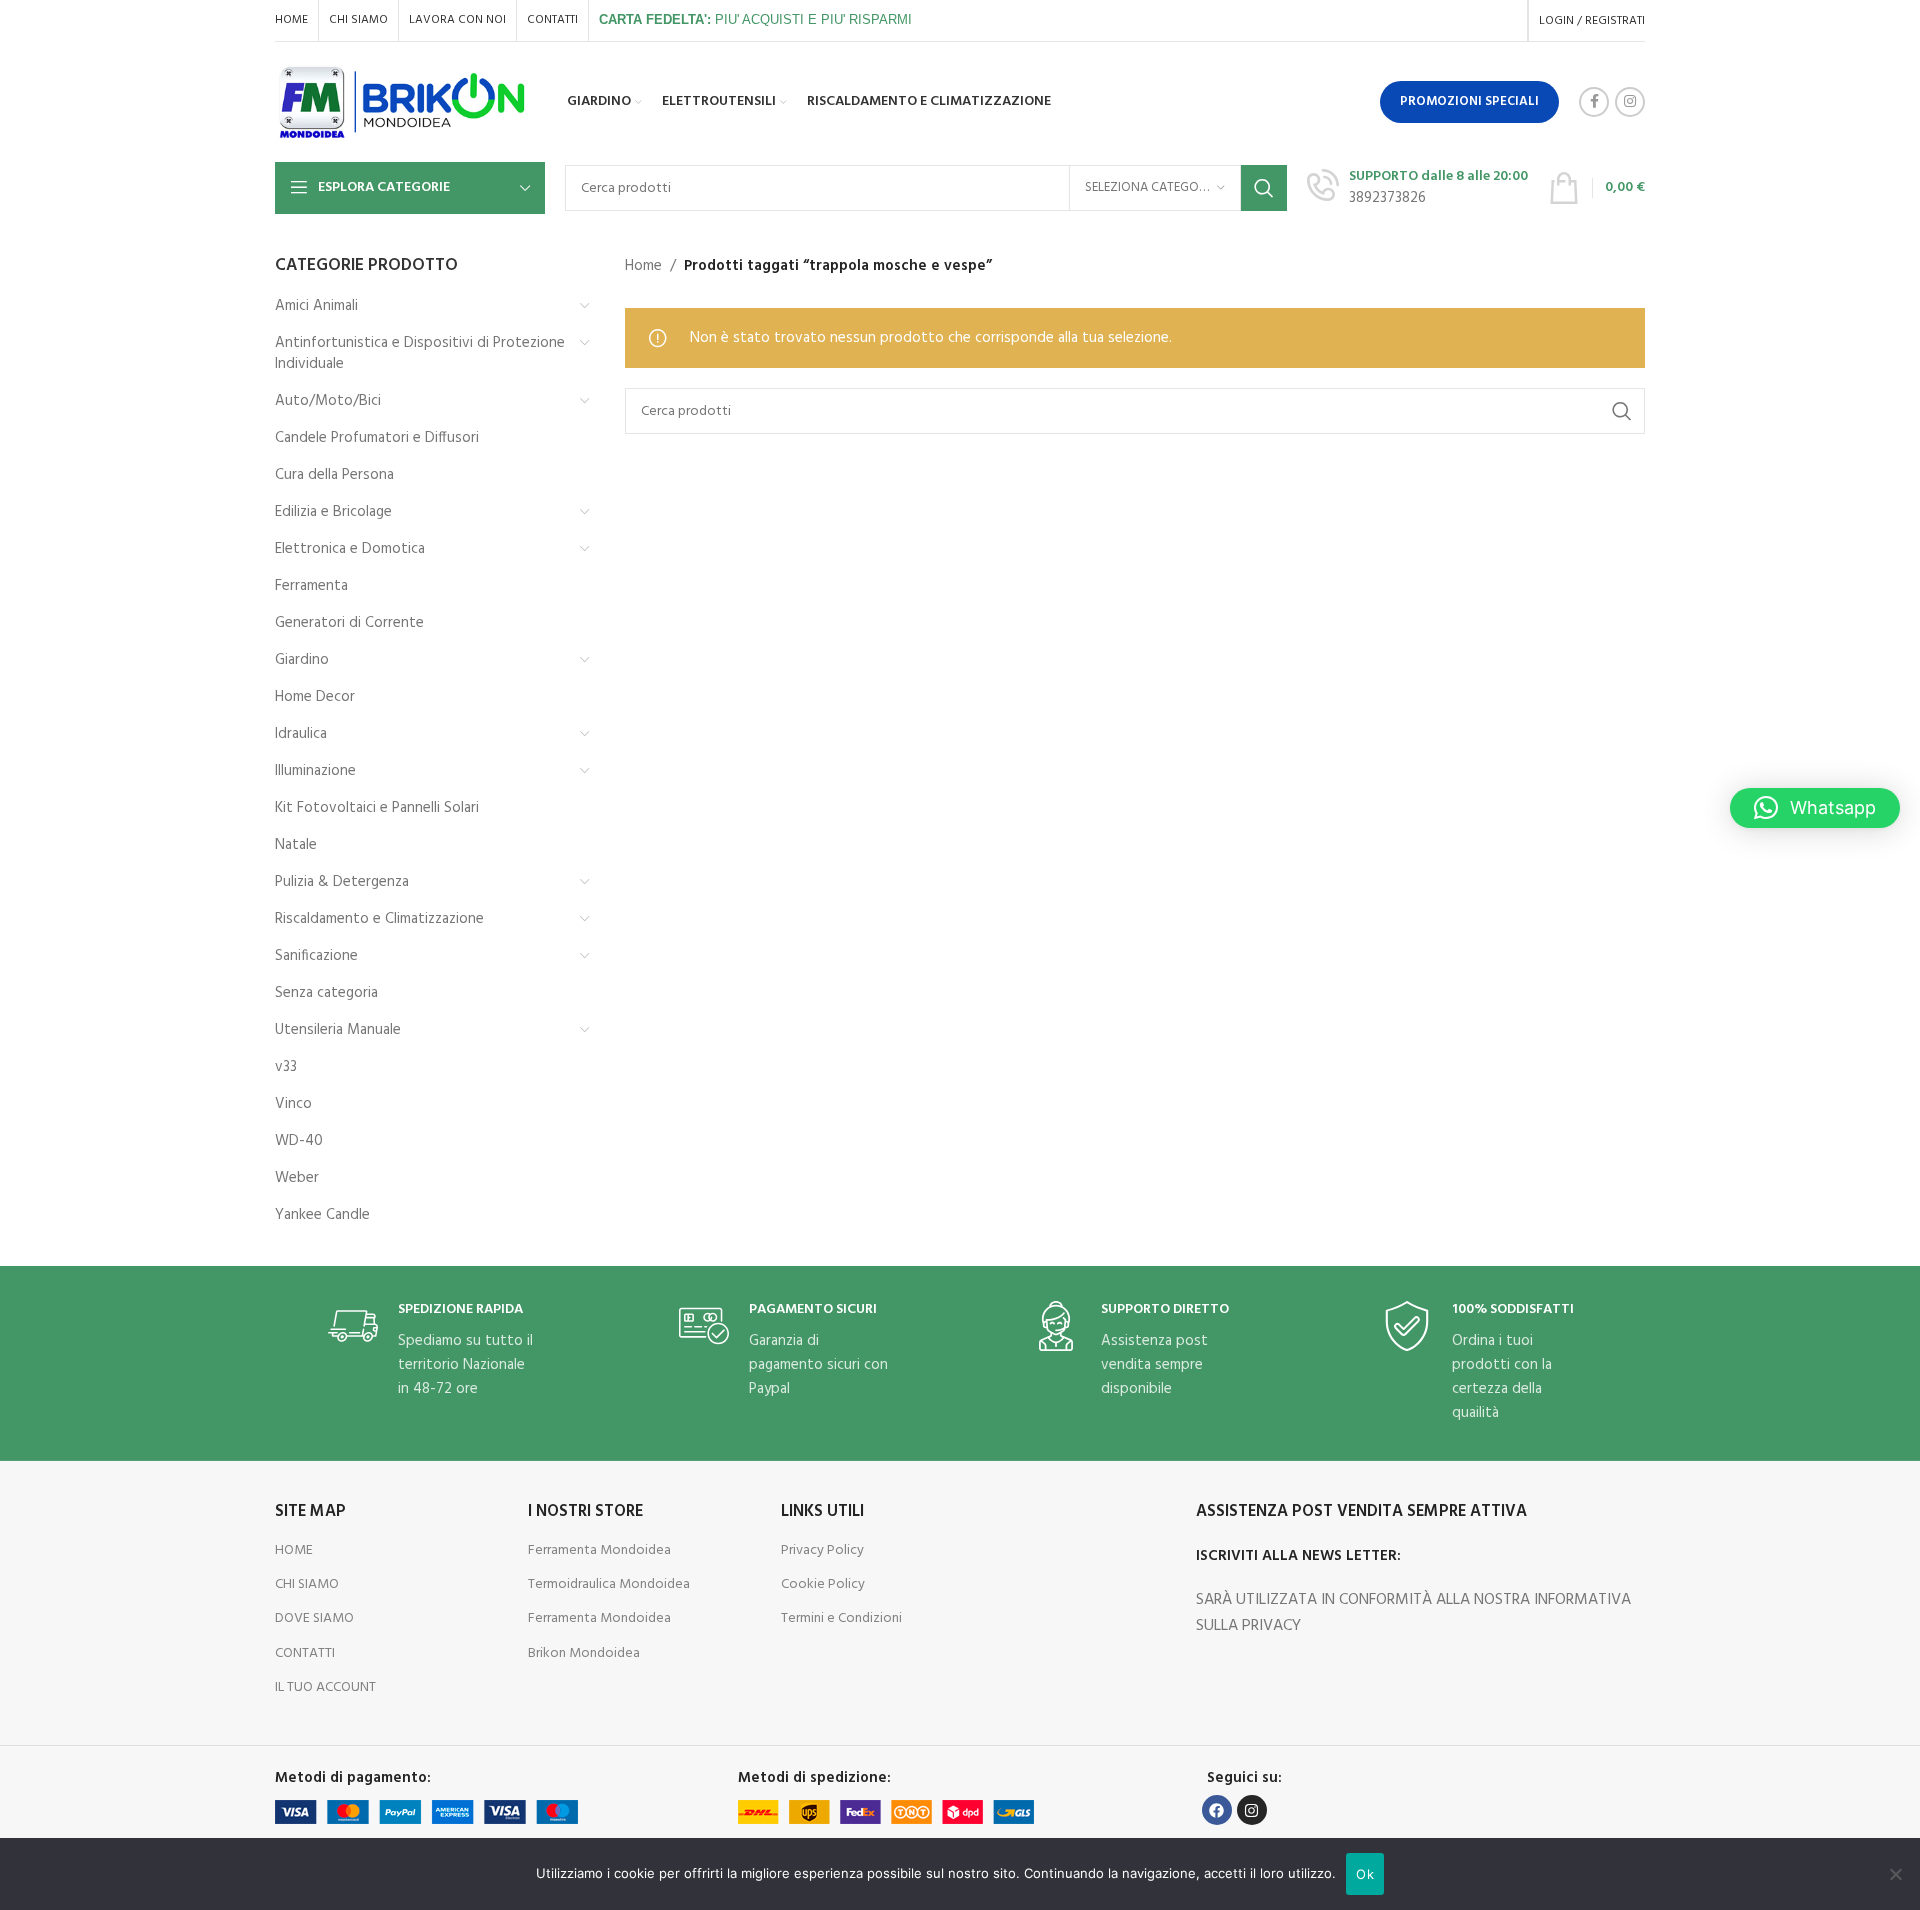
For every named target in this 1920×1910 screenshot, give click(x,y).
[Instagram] (1252, 1810)
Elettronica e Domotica (350, 549)
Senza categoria (326, 993)
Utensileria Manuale (338, 1030)
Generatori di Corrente (349, 623)
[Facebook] (1217, 1810)
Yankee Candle (322, 1215)
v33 (286, 1067)
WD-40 (299, 1141)
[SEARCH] (1264, 188)
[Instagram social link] (1630, 102)
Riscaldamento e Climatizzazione (379, 919)
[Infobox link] (1417, 187)
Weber (297, 1178)
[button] (1815, 808)
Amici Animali (316, 306)
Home (643, 266)
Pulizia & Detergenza (342, 882)
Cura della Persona (334, 475)
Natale (296, 845)
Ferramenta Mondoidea (599, 1550)
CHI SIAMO (307, 1584)
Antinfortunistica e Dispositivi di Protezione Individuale (420, 353)
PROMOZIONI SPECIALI (1469, 101)
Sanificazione (316, 956)
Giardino (302, 660)
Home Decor (315, 697)
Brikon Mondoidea (584, 1653)
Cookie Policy (823, 1584)
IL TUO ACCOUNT (325, 1687)
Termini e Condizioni (841, 1618)
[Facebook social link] (1594, 102)
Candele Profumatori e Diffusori (377, 438)
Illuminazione (315, 771)
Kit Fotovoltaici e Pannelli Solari (377, 808)
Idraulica (301, 734)
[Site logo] (403, 102)
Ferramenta (311, 586)
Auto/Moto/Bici (328, 401)
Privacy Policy (822, 1550)
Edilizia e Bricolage (333, 512)
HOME (294, 1550)
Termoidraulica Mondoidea (609, 1584)
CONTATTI (305, 1653)
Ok (1365, 1874)
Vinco (293, 1104)
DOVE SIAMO (314, 1618)
